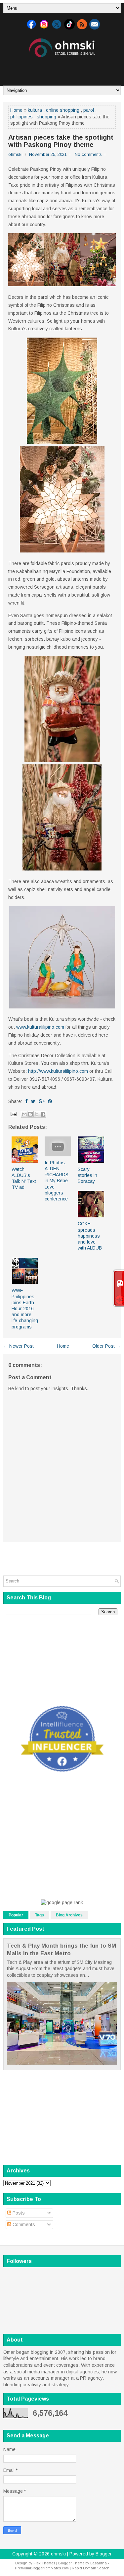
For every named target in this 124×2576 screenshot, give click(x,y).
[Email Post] (13, 1114)
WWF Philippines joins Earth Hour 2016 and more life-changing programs (25, 1308)
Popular (16, 1915)
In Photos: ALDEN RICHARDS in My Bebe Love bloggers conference (57, 1181)
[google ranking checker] (62, 1902)
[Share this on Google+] (42, 1101)
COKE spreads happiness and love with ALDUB (90, 1236)
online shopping (63, 110)
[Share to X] (37, 1114)
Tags (40, 1915)
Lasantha (99, 2563)
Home (16, 110)
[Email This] (24, 1114)
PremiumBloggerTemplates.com (42, 2568)
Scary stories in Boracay (87, 1175)
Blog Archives (69, 1915)
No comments (88, 154)
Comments (23, 2224)
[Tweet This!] (33, 1101)
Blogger (104, 2554)
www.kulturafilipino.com (40, 1027)
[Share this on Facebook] (26, 1101)
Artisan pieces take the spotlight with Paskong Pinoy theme (61, 141)
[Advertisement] (64, 69)
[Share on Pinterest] (50, 1101)
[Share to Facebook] (43, 1114)
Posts (18, 2213)
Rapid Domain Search (91, 2568)
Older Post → (106, 1346)
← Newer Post (19, 1346)
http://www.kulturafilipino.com (58, 1071)
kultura (35, 110)
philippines (21, 117)
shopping (46, 117)
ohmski (58, 2554)
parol (89, 110)
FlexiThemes (44, 2563)
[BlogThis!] (30, 1114)
